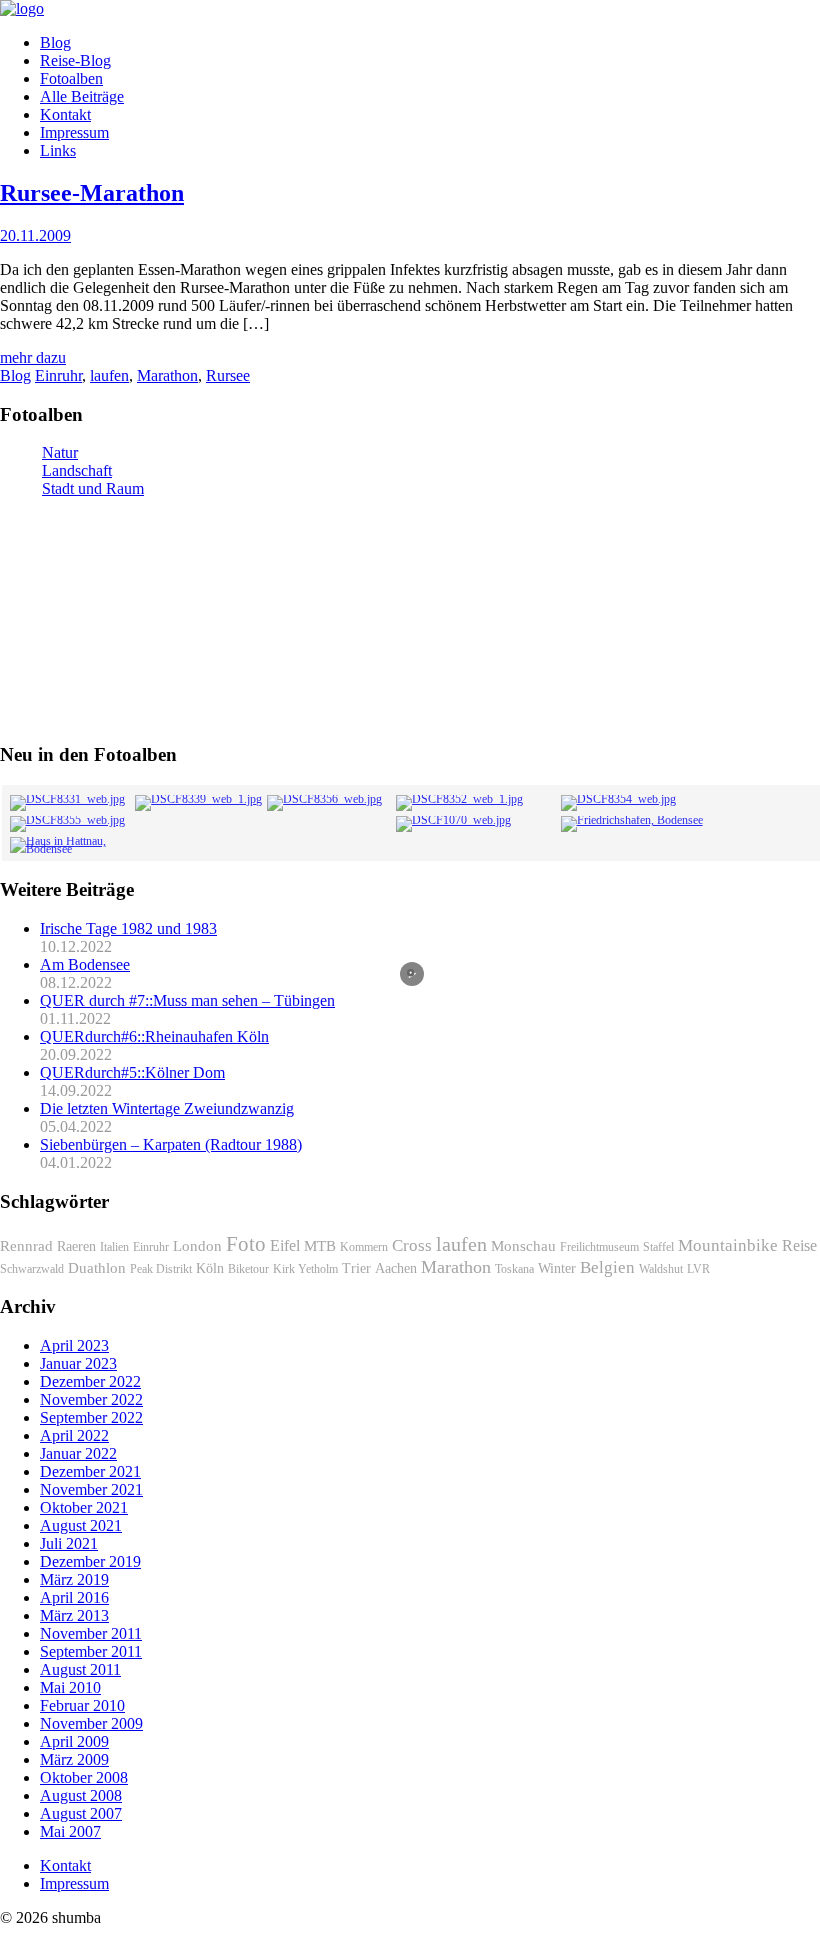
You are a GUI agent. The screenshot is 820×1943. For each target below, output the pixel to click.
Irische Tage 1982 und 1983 (128, 928)
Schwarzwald (32, 1269)
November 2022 (91, 1399)
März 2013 (74, 1615)
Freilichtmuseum (599, 1247)
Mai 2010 (70, 1687)
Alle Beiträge (82, 96)
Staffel (658, 1247)
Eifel (285, 1245)
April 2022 (74, 1435)
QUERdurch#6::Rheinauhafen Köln (154, 1036)
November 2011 (91, 1633)
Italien (114, 1247)
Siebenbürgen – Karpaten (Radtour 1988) (171, 1144)
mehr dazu (33, 357)
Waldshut (661, 1269)
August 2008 (81, 1795)
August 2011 (80, 1669)
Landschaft (77, 470)
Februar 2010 (82, 1705)
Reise (799, 1245)
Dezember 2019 (90, 1561)
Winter (557, 1268)
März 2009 (74, 1759)
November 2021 (91, 1489)
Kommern (364, 1247)
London (197, 1246)
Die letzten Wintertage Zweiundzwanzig (167, 1108)
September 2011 (91, 1651)
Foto (246, 1244)
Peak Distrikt (161, 1269)
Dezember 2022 (90, 1381)
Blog (55, 42)
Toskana (514, 1269)
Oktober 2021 (84, 1507)
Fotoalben (71, 78)
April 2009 (74, 1741)
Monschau (523, 1246)
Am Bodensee (85, 964)
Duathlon (97, 1268)
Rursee (228, 375)
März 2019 (74, 1579)
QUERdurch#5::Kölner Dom (132, 1072)
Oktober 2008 (84, 1777)
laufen (109, 375)
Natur (60, 452)
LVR (698, 1269)
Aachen (396, 1268)
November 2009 (91, 1723)
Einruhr (58, 375)
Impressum (74, 132)
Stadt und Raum (93, 488)
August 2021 (81, 1525)
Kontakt (65, 114)
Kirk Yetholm (305, 1269)
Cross (412, 1245)
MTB (320, 1246)
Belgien (607, 1267)
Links (58, 150)
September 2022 (91, 1417)
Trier (356, 1268)
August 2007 (81, 1813)
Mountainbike (728, 1245)
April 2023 (74, 1345)
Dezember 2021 (90, 1471)
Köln (210, 1268)
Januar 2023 (78, 1363)
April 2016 (74, 1597)
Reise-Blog (75, 60)
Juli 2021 (69, 1543)
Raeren (76, 1246)
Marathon (167, 375)
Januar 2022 (78, 1453)
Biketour (248, 1269)
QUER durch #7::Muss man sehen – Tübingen (187, 1000)
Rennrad (26, 1246)
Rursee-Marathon (92, 193)
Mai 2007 (70, 1831)
